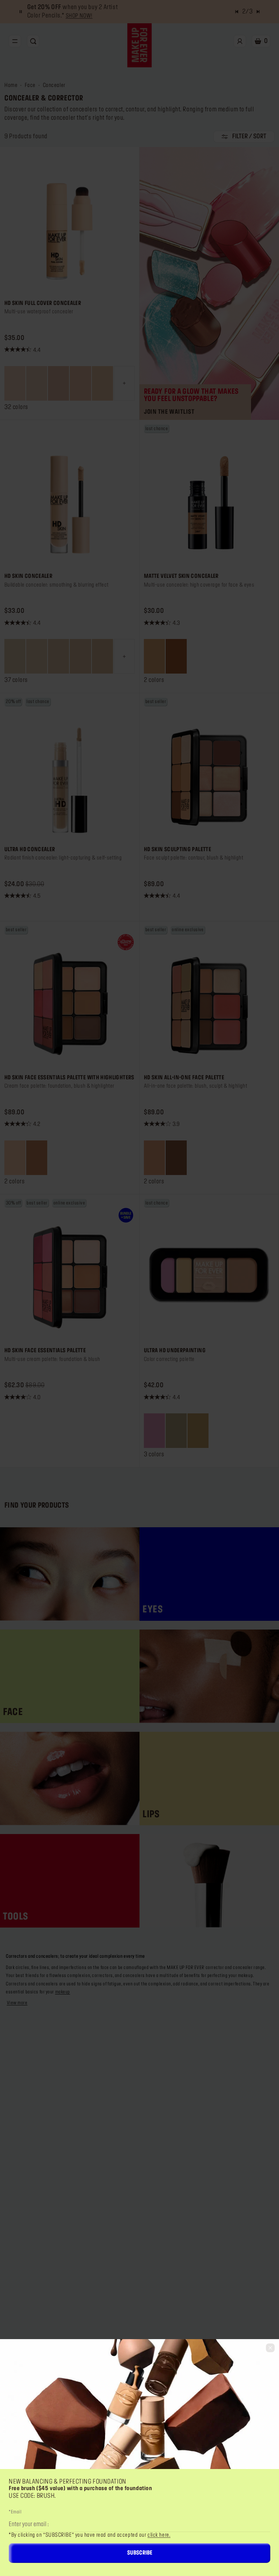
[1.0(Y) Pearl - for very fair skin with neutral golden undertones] (15, 656)
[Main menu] (15, 41)
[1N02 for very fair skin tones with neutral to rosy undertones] (37, 383)
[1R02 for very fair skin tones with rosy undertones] (58, 383)
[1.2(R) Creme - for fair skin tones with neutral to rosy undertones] (58, 656)
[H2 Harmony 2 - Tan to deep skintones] (176, 1158)
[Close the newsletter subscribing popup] (270, 2348)
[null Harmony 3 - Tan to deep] (37, 1158)
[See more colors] (124, 383)
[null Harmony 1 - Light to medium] (15, 1158)
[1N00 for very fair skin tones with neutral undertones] (15, 383)
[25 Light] (176, 1431)
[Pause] (21, 12)
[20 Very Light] (154, 1431)
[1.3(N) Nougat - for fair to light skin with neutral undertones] (80, 656)
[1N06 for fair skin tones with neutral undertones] (80, 383)
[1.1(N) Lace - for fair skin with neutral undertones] (37, 656)
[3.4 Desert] (154, 656)
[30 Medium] (198, 1431)
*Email (15, 2512)
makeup (63, 1992)
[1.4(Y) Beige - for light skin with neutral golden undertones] (102, 656)
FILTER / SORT (249, 136)
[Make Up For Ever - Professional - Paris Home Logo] (140, 45)
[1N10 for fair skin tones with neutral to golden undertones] (102, 383)
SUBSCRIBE (140, 2553)
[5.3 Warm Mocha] (176, 656)
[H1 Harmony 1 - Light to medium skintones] (154, 1158)
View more (17, 2003)
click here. (159, 2535)
